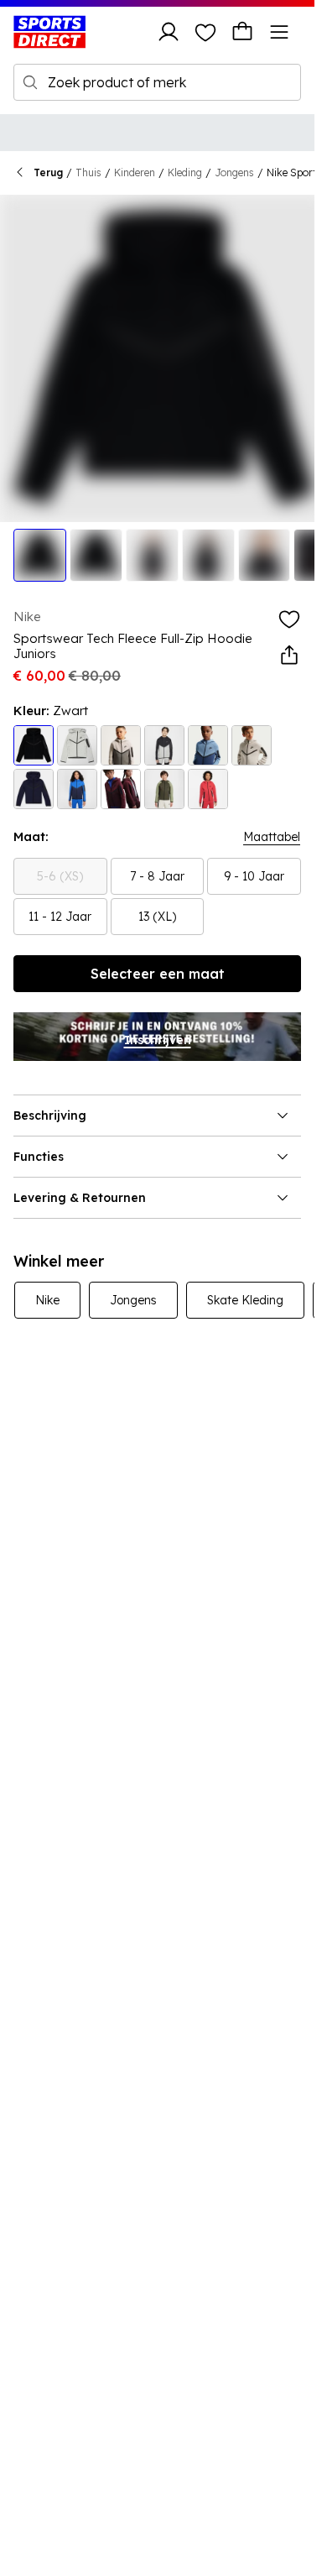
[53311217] (164, 789)
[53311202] (77, 745)
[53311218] (208, 745)
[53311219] (34, 789)
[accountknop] (169, 32)
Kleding (185, 172)
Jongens (234, 172)
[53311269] (252, 745)
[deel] (289, 656)
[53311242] (164, 745)
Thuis (88, 172)
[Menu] (279, 32)
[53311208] (208, 789)
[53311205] (121, 745)
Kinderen (135, 172)
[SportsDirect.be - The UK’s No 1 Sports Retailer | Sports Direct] (49, 32)
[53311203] (34, 745)
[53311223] (77, 789)
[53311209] (121, 789)
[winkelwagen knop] (242, 32)
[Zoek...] (30, 82)
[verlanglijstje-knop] (205, 32)
